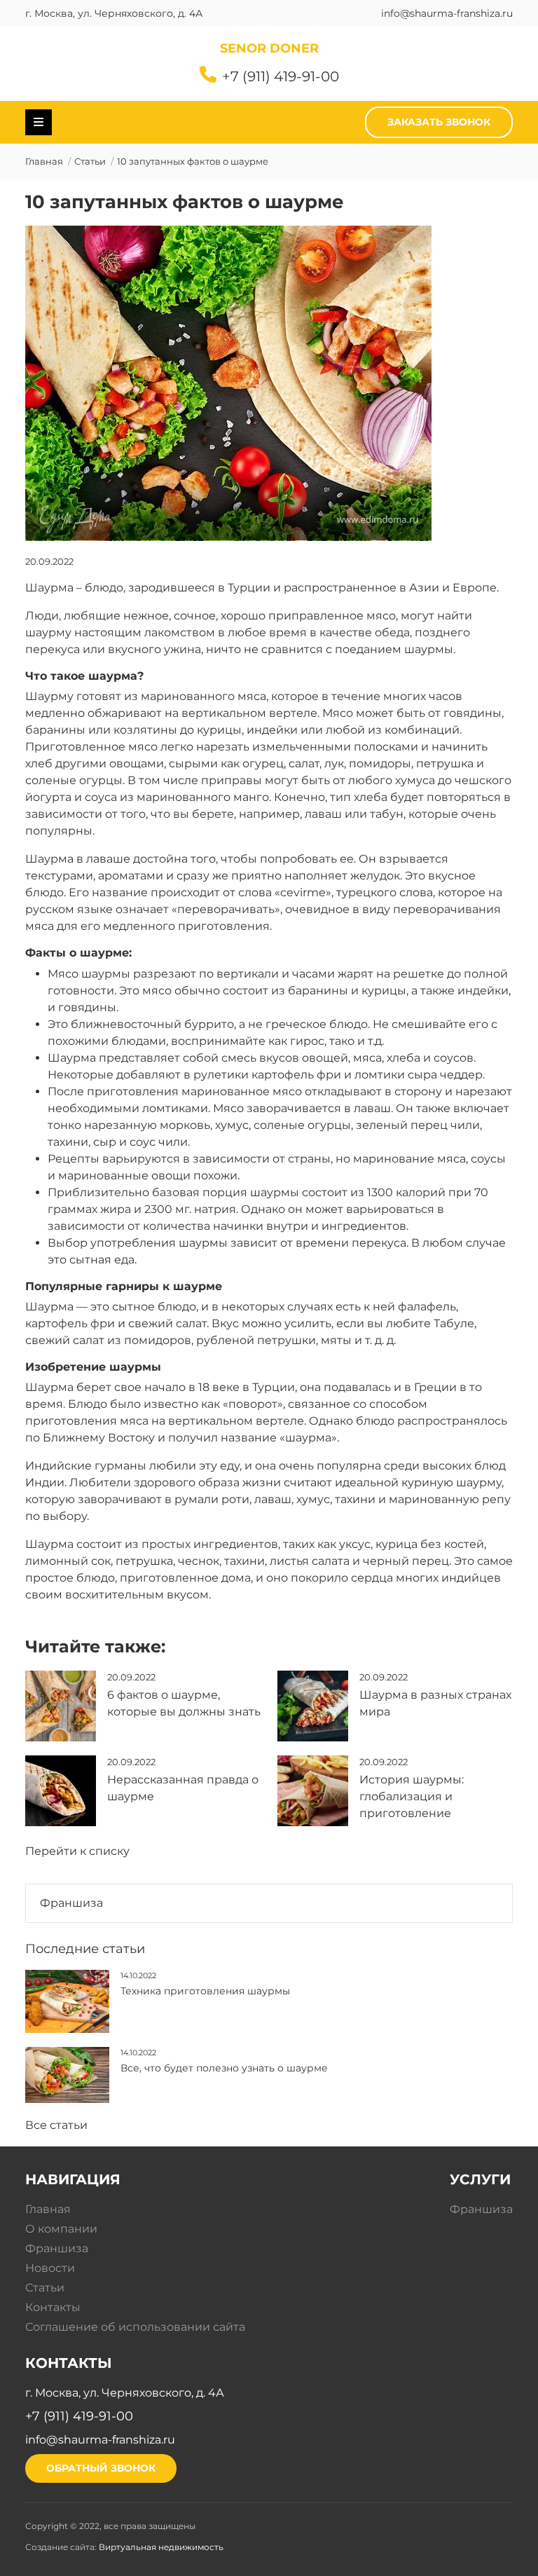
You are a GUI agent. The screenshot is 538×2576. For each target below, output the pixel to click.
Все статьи (56, 2125)
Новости (50, 2268)
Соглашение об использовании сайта (135, 2327)
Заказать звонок (439, 122)
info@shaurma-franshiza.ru (447, 13)
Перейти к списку (77, 1851)
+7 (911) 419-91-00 (281, 76)
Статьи (90, 162)
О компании (61, 2229)
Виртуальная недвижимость (161, 2547)
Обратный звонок (101, 2468)
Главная (44, 162)
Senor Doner (269, 48)
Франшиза (71, 1903)
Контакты (53, 2307)
